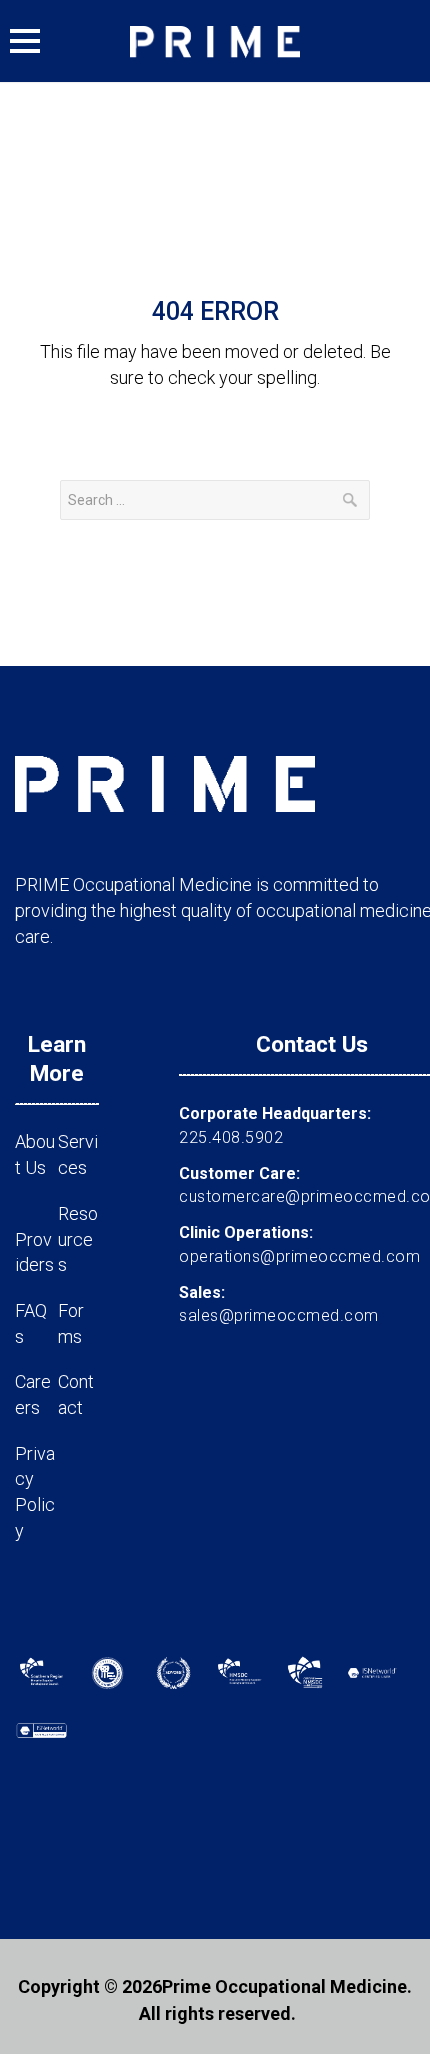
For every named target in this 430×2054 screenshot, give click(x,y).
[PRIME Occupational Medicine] (215, 41)
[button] (25, 41)
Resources (78, 1239)
